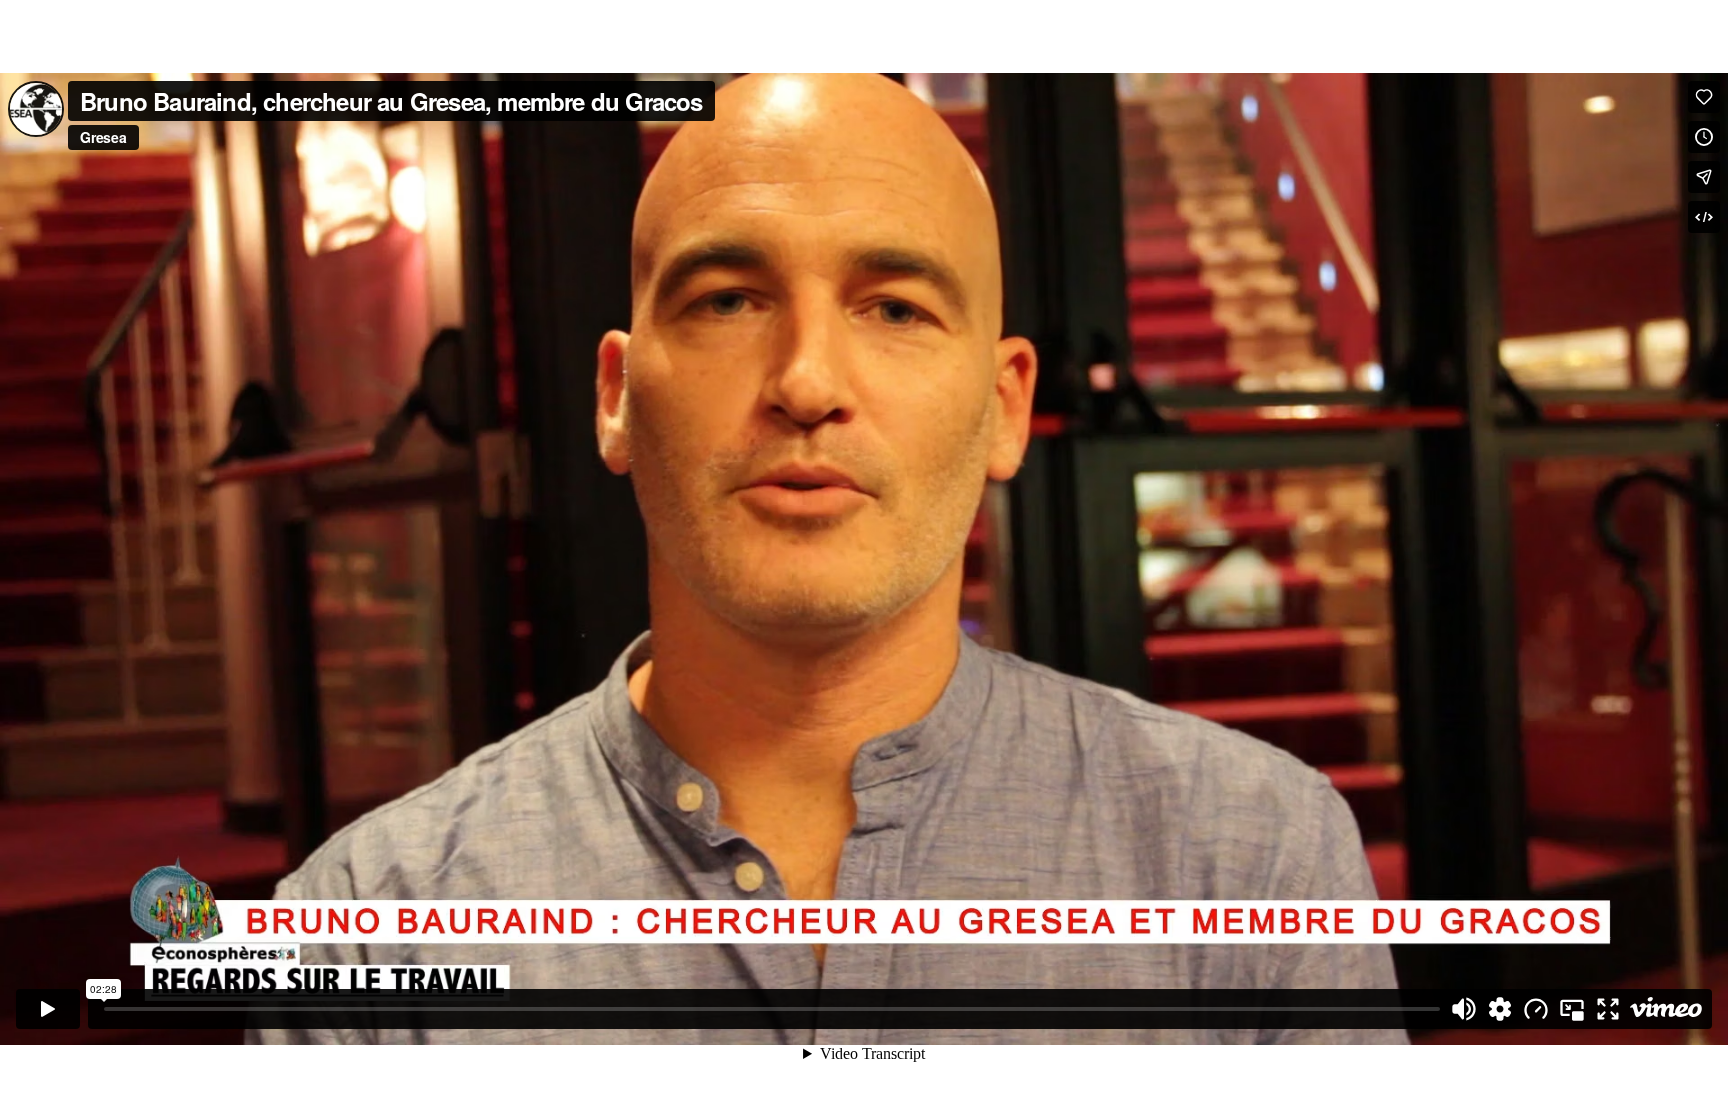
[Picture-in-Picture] (1572, 1009)
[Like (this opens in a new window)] (1704, 97)
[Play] (48, 1009)
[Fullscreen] (1608, 1009)
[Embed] (1704, 217)
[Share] (1704, 177)
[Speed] (1536, 1009)
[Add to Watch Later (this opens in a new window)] (1704, 137)
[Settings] (1500, 1009)
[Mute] (1464, 1009)
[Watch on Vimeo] (1666, 1009)
